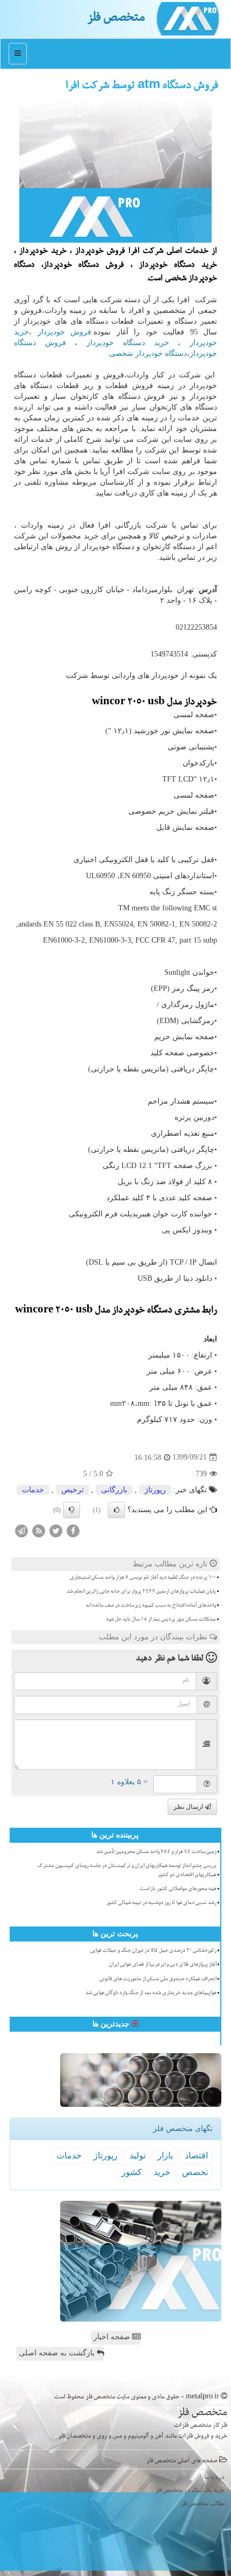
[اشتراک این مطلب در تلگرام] (21, 1530)
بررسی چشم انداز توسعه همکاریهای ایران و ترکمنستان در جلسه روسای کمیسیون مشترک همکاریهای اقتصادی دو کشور (127, 1871)
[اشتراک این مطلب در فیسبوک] (73, 1530)
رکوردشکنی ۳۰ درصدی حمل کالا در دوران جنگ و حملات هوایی (153, 1951)
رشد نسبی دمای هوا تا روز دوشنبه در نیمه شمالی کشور (161, 1903)
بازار (165, 2155)
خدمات (33, 1490)
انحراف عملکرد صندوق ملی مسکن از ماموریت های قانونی (158, 1980)
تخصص (195, 2172)
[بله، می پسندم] (117, 1510)
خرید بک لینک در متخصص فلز (190, 2491)
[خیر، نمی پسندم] (71, 1510)
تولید (138, 2155)
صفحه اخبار (113, 2337)
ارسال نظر (189, 1807)
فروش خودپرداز (65, 332)
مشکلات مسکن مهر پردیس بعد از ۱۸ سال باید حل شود (161, 1620)
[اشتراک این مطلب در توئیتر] (56, 1530)
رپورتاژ (155, 1490)
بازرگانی (114, 1490)
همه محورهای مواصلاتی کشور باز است (178, 1889)
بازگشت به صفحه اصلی (58, 2353)
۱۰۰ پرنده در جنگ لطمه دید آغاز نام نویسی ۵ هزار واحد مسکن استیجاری (143, 1578)
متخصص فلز (116, 19)
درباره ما (215, 2478)
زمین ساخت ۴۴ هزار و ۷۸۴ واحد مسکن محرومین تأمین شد (156, 1852)
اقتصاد (196, 2155)
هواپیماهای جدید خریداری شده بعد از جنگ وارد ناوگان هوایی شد (151, 1994)
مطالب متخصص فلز (203, 2504)
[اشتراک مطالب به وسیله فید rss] (39, 1530)
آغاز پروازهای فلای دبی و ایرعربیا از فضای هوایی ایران (163, 1965)
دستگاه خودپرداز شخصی (148, 353)
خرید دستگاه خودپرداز (128, 343)
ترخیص (73, 1490)
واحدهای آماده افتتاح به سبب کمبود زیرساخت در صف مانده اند (151, 1606)
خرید (162, 2172)
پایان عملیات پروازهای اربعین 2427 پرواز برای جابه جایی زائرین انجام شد (141, 1592)
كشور (132, 2172)
